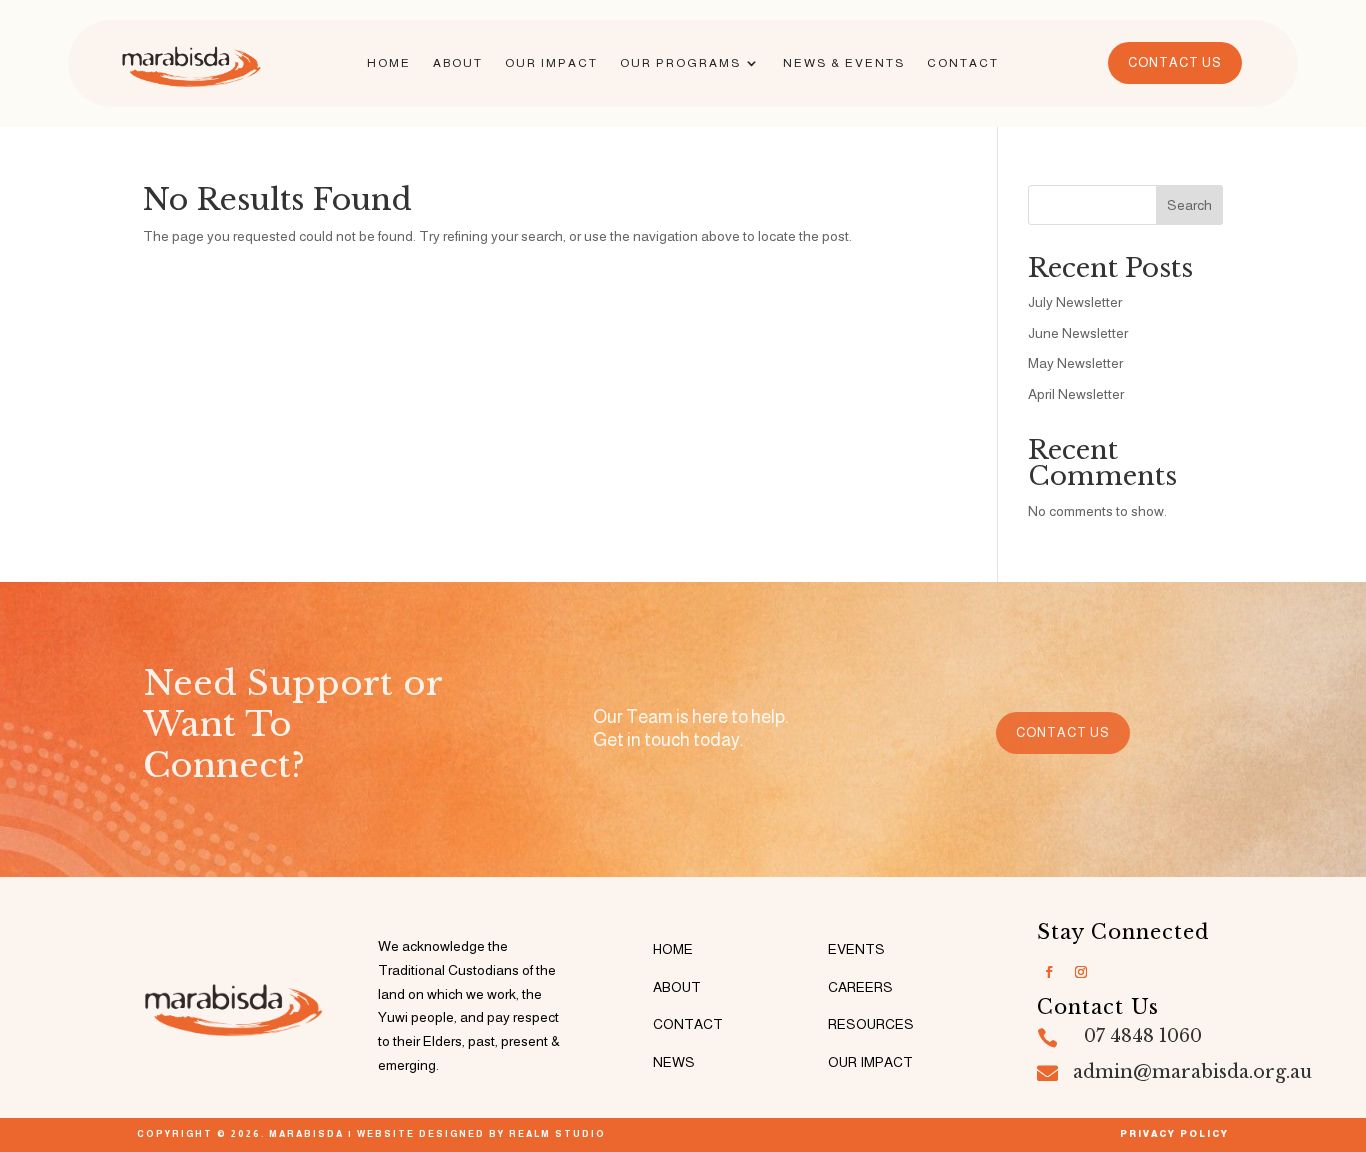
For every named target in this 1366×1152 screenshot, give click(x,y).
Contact (963, 63)
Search (1189, 205)
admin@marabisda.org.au (1192, 1072)
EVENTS (856, 949)
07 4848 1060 (1143, 1036)
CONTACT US (1175, 62)
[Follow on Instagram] (1081, 972)
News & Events (844, 63)
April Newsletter (1076, 394)
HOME (673, 949)
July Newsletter (1075, 302)
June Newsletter (1078, 333)
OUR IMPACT (870, 1062)
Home (389, 63)
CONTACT (688, 1024)
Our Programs (680, 63)
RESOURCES (871, 1024)
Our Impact (551, 63)
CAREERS (860, 987)
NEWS (674, 1062)
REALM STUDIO (557, 1134)
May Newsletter (1075, 363)
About (458, 63)
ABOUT (677, 987)
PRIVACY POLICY (1174, 1134)
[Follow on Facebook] (1049, 972)
